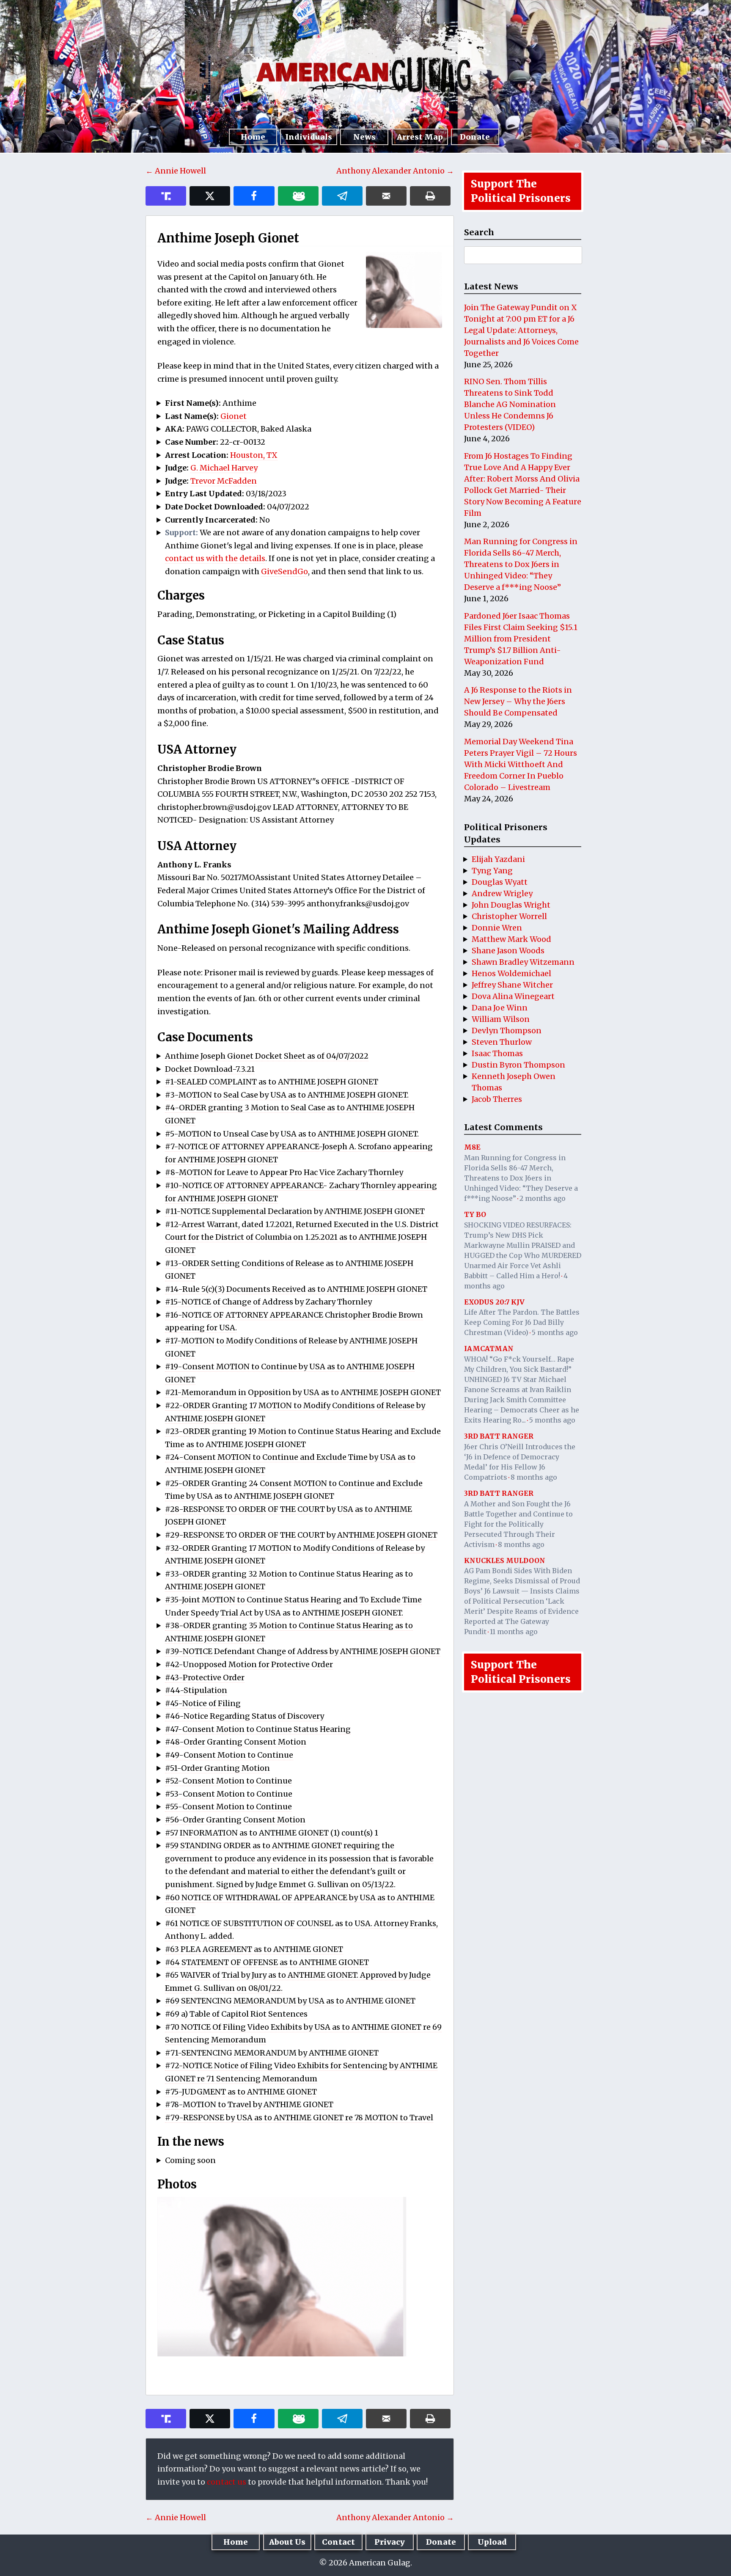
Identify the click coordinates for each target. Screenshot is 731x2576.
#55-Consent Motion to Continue (228, 1807)
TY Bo (475, 1214)
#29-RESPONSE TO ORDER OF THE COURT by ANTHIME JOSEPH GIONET (301, 1535)
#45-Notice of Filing (203, 1703)
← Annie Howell (176, 171)
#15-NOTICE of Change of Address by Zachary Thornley (268, 1302)
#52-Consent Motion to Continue (228, 1781)
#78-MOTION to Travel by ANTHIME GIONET (249, 2104)
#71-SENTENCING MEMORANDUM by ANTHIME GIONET (272, 2053)
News (364, 137)
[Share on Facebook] (254, 196)
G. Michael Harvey (224, 468)
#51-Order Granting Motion (217, 1768)
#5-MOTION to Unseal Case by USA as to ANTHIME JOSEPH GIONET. (292, 1134)
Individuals (309, 137)
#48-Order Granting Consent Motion (236, 1742)
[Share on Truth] (166, 196)
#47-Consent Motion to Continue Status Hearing (258, 1729)
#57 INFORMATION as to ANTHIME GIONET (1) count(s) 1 (272, 1833)
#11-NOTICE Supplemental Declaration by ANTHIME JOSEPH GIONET (295, 1211)
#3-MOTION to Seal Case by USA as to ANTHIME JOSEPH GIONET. (287, 1095)
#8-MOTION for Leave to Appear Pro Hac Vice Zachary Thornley (284, 1172)
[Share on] (342, 196)
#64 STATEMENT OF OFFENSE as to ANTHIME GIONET (267, 1962)
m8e (472, 1147)
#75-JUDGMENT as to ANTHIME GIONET (241, 2092)
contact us (227, 2482)
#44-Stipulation (196, 1690)
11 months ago (514, 1632)
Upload (492, 2542)
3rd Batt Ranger (499, 1436)
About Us (287, 2542)
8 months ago (534, 1477)
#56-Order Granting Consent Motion (235, 1820)
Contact (338, 2542)
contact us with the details (215, 558)
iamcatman (489, 1349)
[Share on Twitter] (210, 196)
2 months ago (543, 1198)
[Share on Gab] (298, 196)
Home (253, 137)
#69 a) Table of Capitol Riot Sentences (236, 2014)
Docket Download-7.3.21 (210, 1069)
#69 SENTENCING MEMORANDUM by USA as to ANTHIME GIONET (290, 2001)
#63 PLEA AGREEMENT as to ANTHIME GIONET (254, 1949)
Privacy (390, 2542)
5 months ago (555, 1332)
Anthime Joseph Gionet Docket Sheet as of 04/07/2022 (267, 1056)
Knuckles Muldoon (505, 1560)
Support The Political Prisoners (521, 191)
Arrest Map (420, 137)
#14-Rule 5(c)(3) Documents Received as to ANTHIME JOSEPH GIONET (296, 1289)
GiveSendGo (284, 571)
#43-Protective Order (205, 1677)
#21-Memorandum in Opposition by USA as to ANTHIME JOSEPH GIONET (303, 1392)
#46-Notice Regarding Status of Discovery (245, 1716)
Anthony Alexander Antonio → (395, 171)
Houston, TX (254, 455)
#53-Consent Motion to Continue (229, 1794)
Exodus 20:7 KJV (494, 1302)
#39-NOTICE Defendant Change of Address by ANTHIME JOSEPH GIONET (303, 1651)
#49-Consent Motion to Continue (229, 1755)
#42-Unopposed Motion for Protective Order (249, 1664)
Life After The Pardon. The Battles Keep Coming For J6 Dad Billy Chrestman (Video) (522, 1322)
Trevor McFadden (224, 481)
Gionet (234, 416)
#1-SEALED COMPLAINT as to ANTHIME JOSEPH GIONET (272, 1082)
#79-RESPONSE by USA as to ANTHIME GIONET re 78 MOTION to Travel (299, 2118)
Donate (475, 137)
